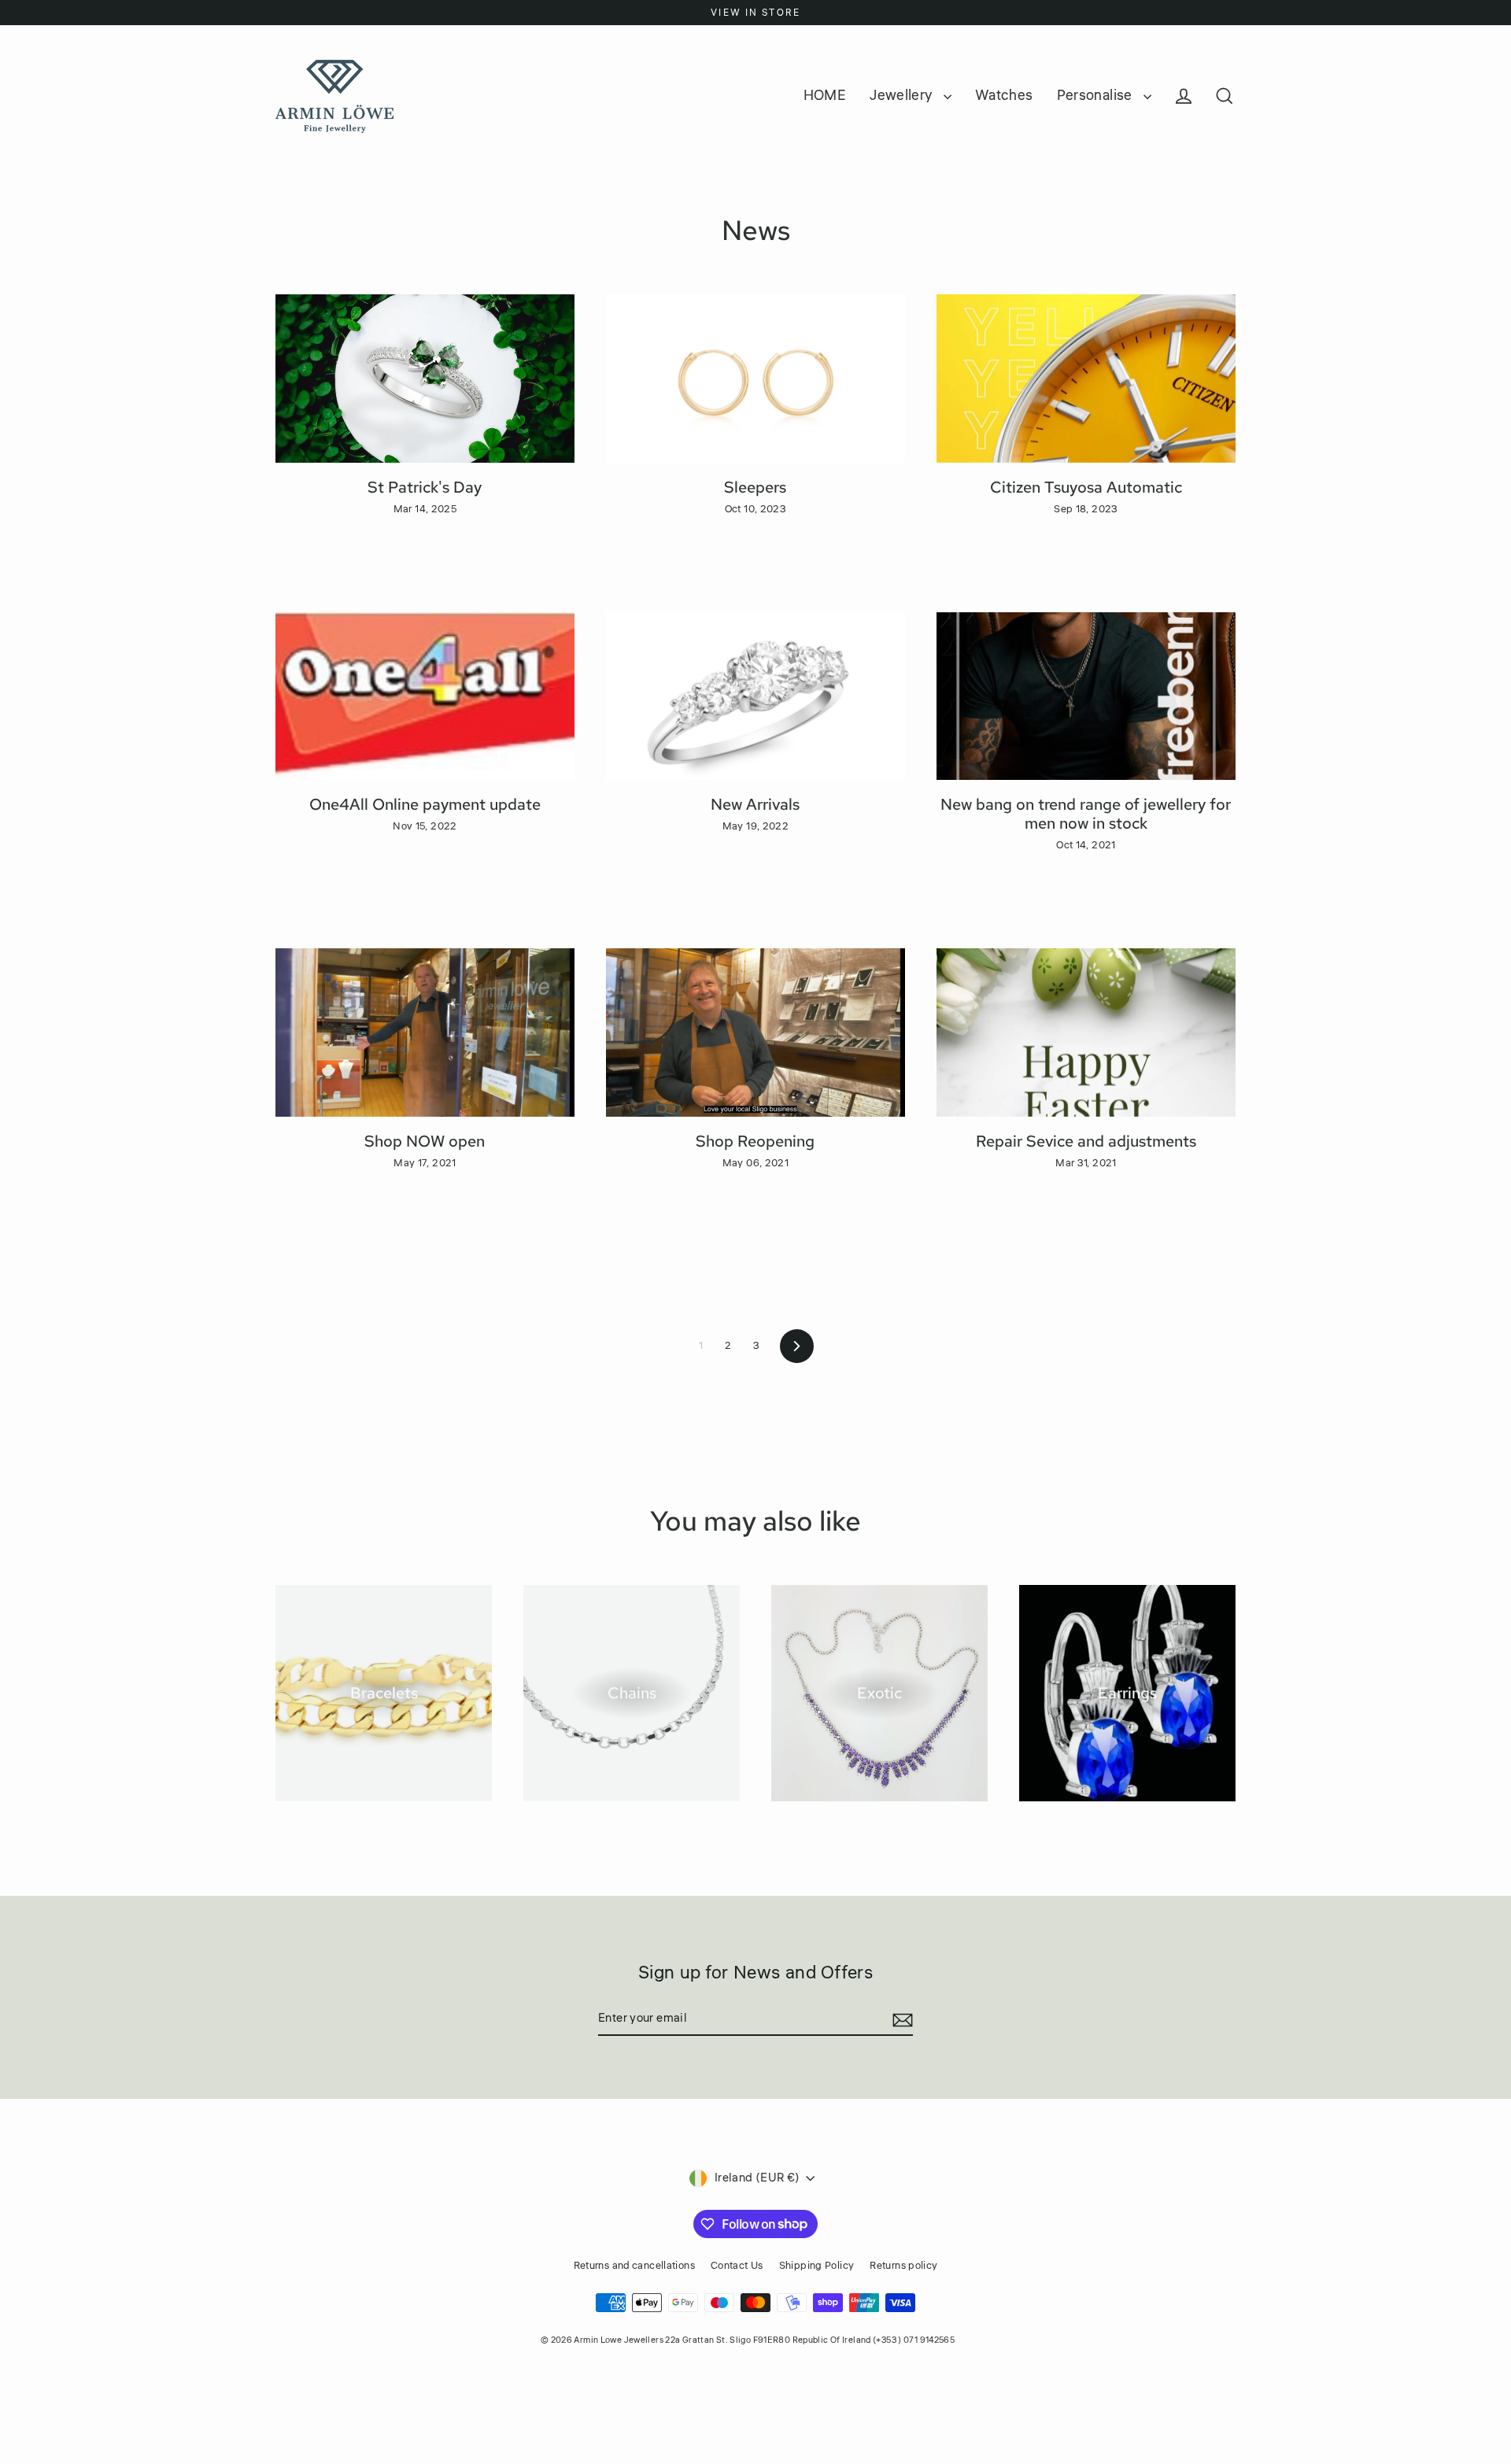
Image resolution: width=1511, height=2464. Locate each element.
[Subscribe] (900, 2019)
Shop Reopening (755, 1141)
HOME (825, 95)
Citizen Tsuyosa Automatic (1086, 487)
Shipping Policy (817, 2266)
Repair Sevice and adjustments (1086, 1141)
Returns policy (903, 2266)
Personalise (1097, 95)
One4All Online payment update (425, 804)
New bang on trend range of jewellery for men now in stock (1086, 814)
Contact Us (737, 2266)
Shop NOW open (425, 1141)
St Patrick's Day (425, 487)
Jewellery (903, 95)
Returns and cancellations (634, 2266)
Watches (1004, 95)
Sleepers (755, 487)
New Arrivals (755, 804)
